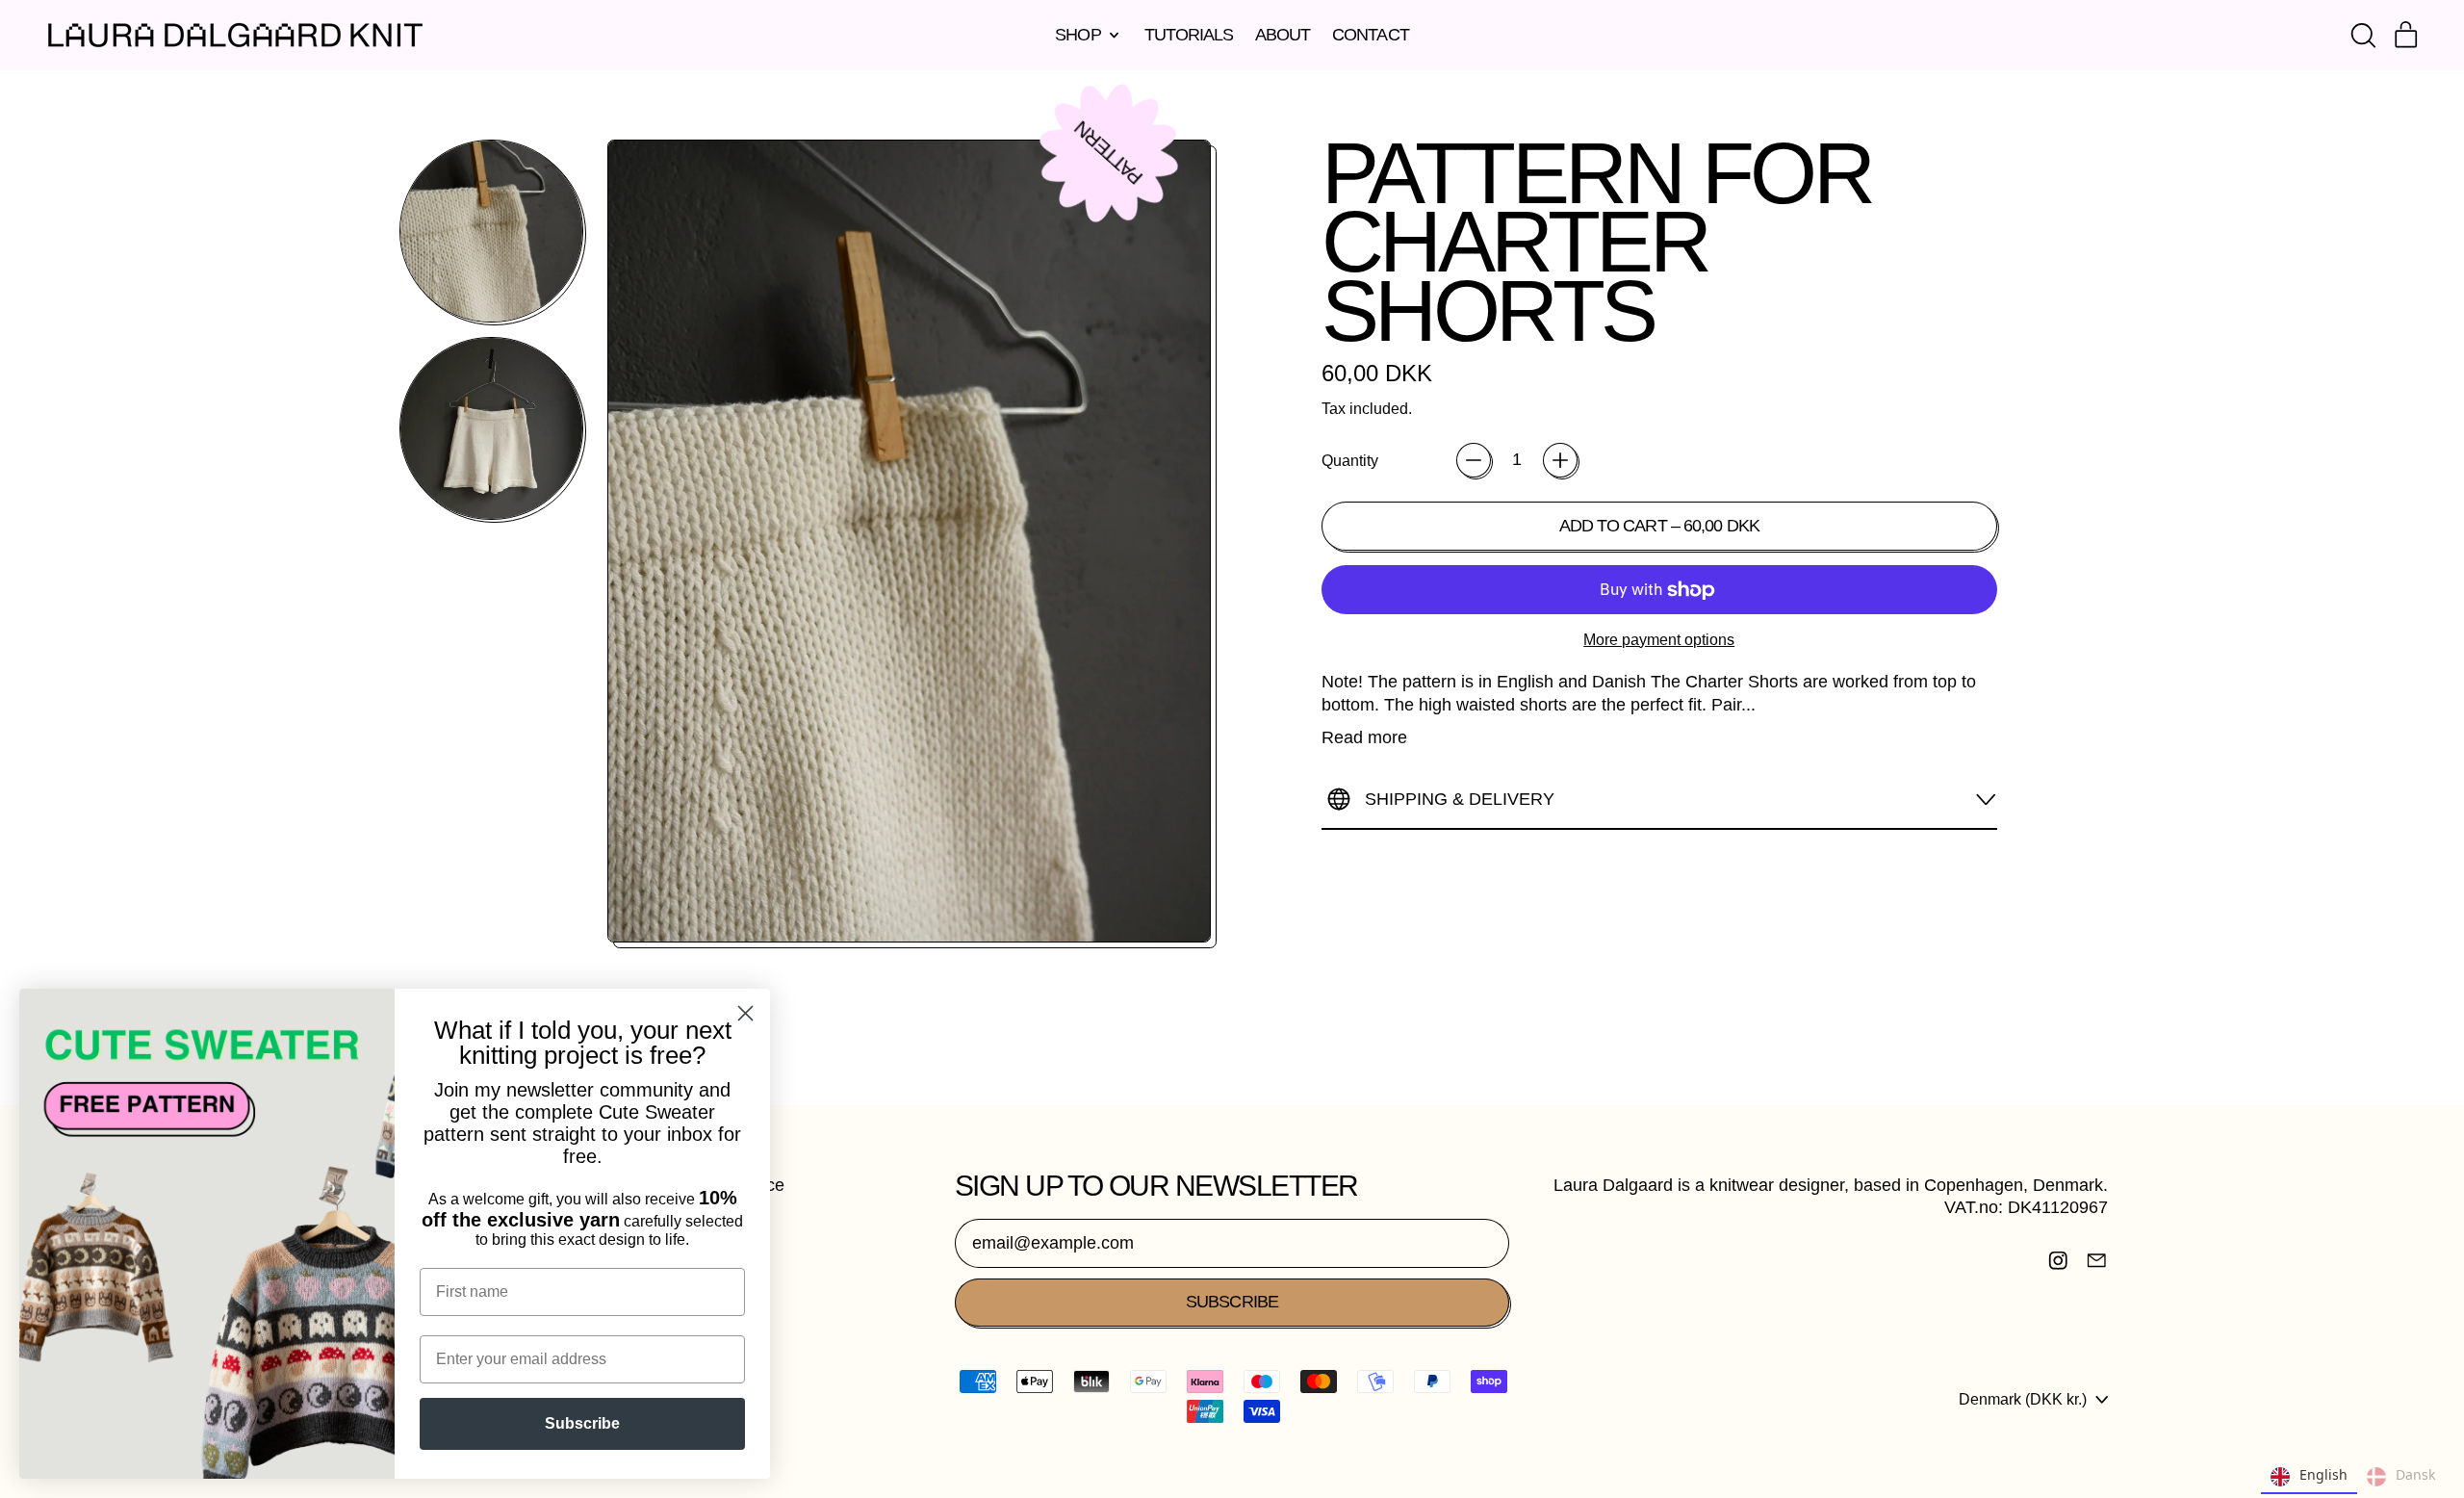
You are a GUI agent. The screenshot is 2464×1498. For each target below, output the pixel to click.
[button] (2363, 36)
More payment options (1659, 639)
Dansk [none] (2415, 1474)
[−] (1474, 460)
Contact (1371, 35)
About (1283, 35)
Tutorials (1189, 35)
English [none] (2323, 1474)
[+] (1560, 460)
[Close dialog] (745, 1013)
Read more (1364, 737)
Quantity (1350, 460)
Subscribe (582, 1423)
